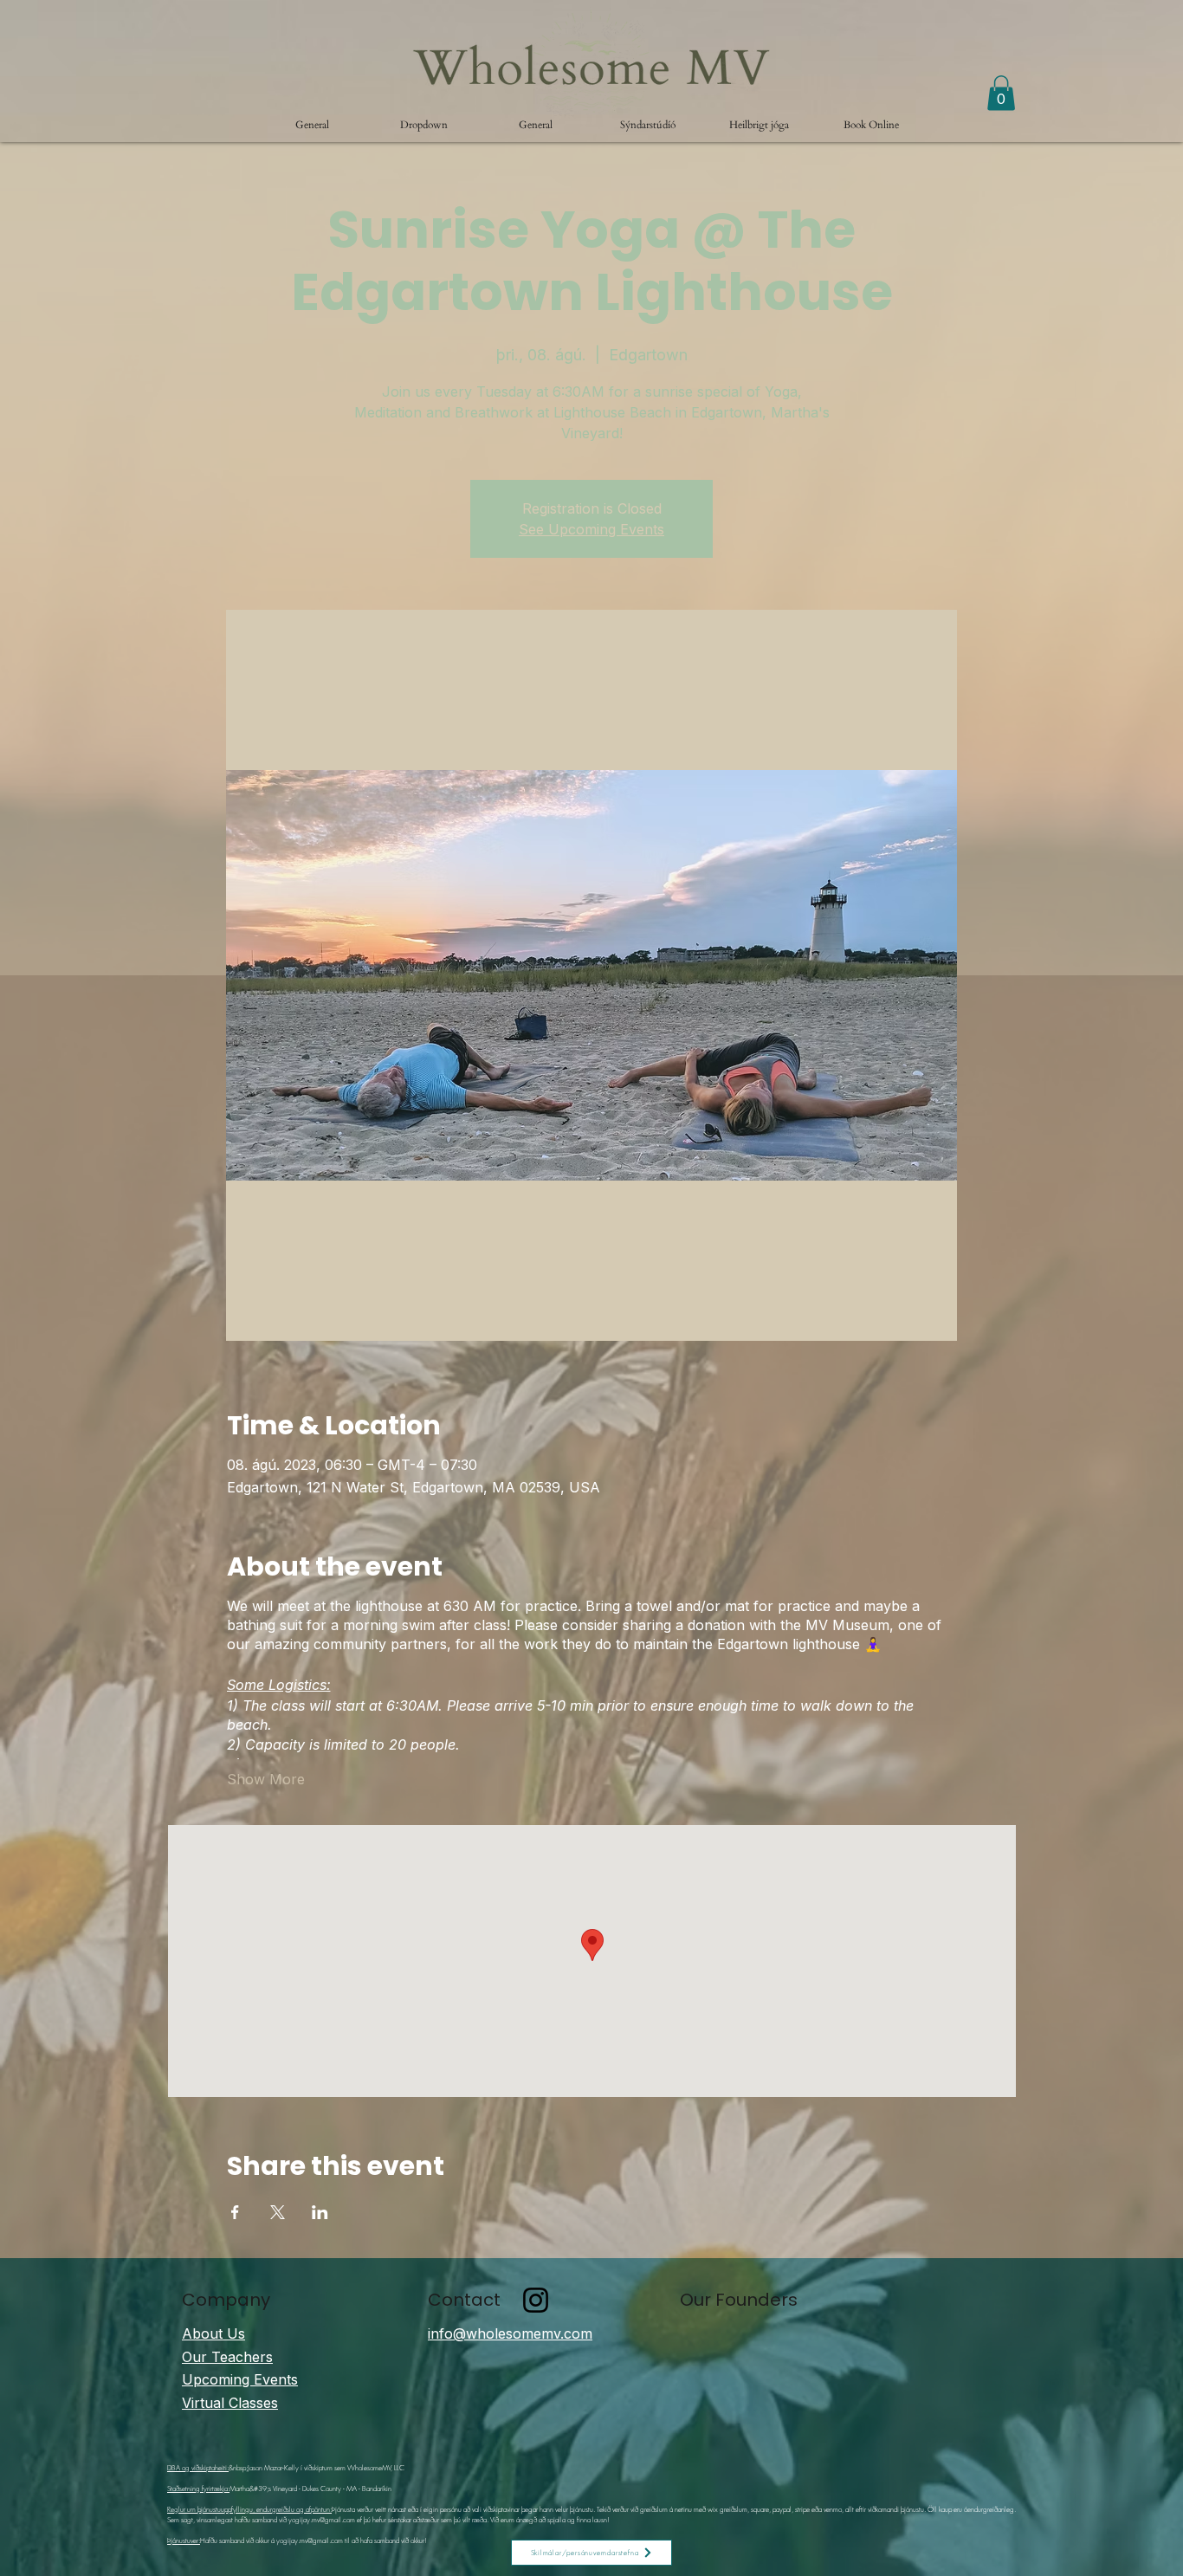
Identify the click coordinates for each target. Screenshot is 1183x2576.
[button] (424, 125)
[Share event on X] (278, 2212)
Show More (266, 1779)
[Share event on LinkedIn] (320, 2212)
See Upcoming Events (591, 529)
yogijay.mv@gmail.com (322, 2520)
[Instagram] (536, 2300)
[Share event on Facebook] (235, 2212)
